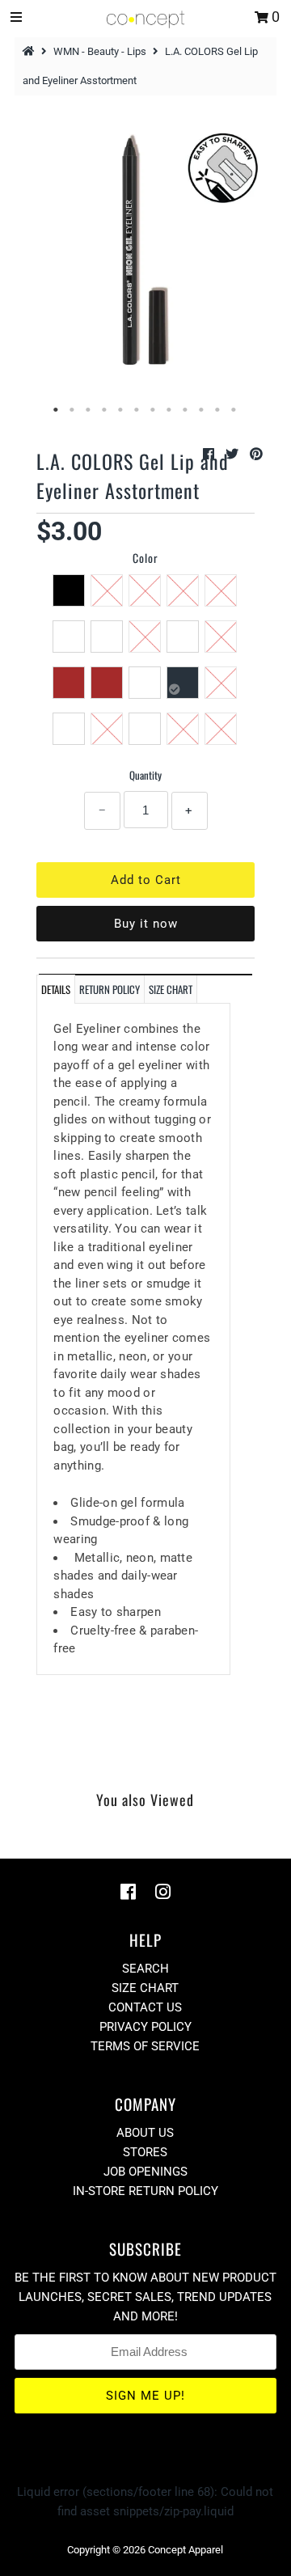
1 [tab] (57, 410)
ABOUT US (145, 2133)
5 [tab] (121, 410)
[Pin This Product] (256, 454)
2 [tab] (73, 410)
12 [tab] (234, 410)
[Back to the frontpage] (31, 51)
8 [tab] (170, 410)
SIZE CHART (171, 989)
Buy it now (146, 924)
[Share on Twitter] (234, 454)
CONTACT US (145, 2007)
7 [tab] (154, 410)
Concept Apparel (186, 2550)
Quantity (145, 775)
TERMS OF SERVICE (145, 2046)
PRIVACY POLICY (145, 2027)
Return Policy (110, 989)
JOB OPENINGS (145, 2172)
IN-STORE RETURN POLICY (145, 2191)
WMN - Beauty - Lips (100, 51)
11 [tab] (218, 410)
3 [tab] (89, 410)
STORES (145, 2152)
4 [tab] (105, 410)
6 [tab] (137, 410)
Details (56, 989)
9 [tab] (186, 410)
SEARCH (145, 1969)
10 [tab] (202, 410)
